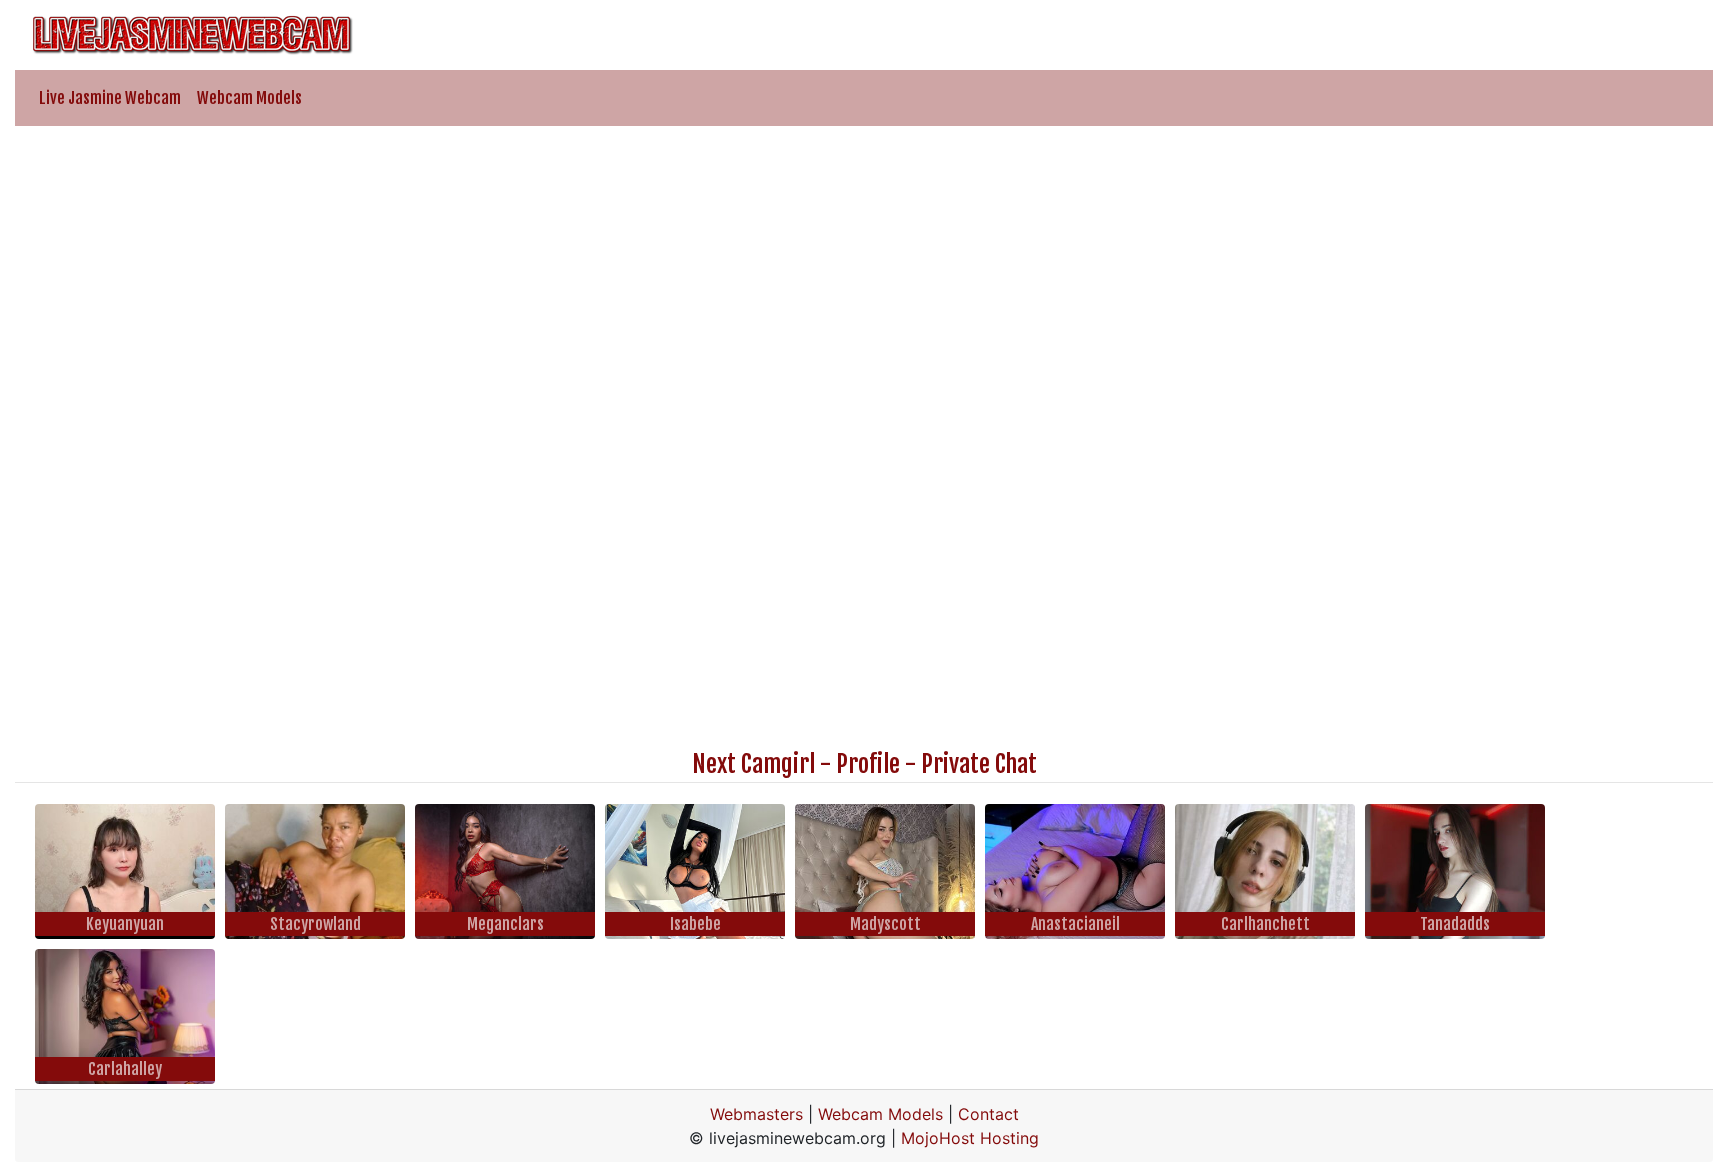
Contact (988, 1114)
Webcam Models (249, 98)
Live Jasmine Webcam (110, 98)
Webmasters (756, 1114)
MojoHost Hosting (970, 1138)
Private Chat (979, 764)
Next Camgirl (753, 764)
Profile (868, 764)
